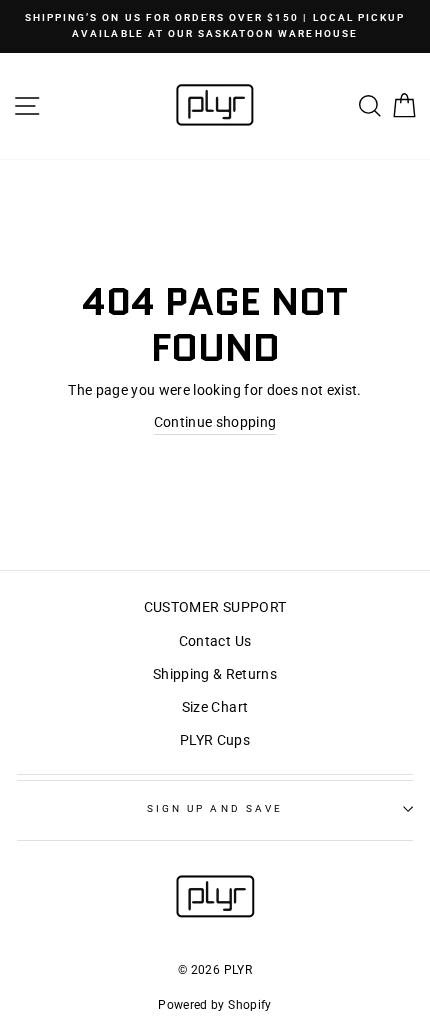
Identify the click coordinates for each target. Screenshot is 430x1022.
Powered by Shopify (214, 1005)
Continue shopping (215, 422)
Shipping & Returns (215, 674)
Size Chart (215, 707)
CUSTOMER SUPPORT (215, 607)
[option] (215, 26)
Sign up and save (215, 808)
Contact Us (215, 641)
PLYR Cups (215, 740)
